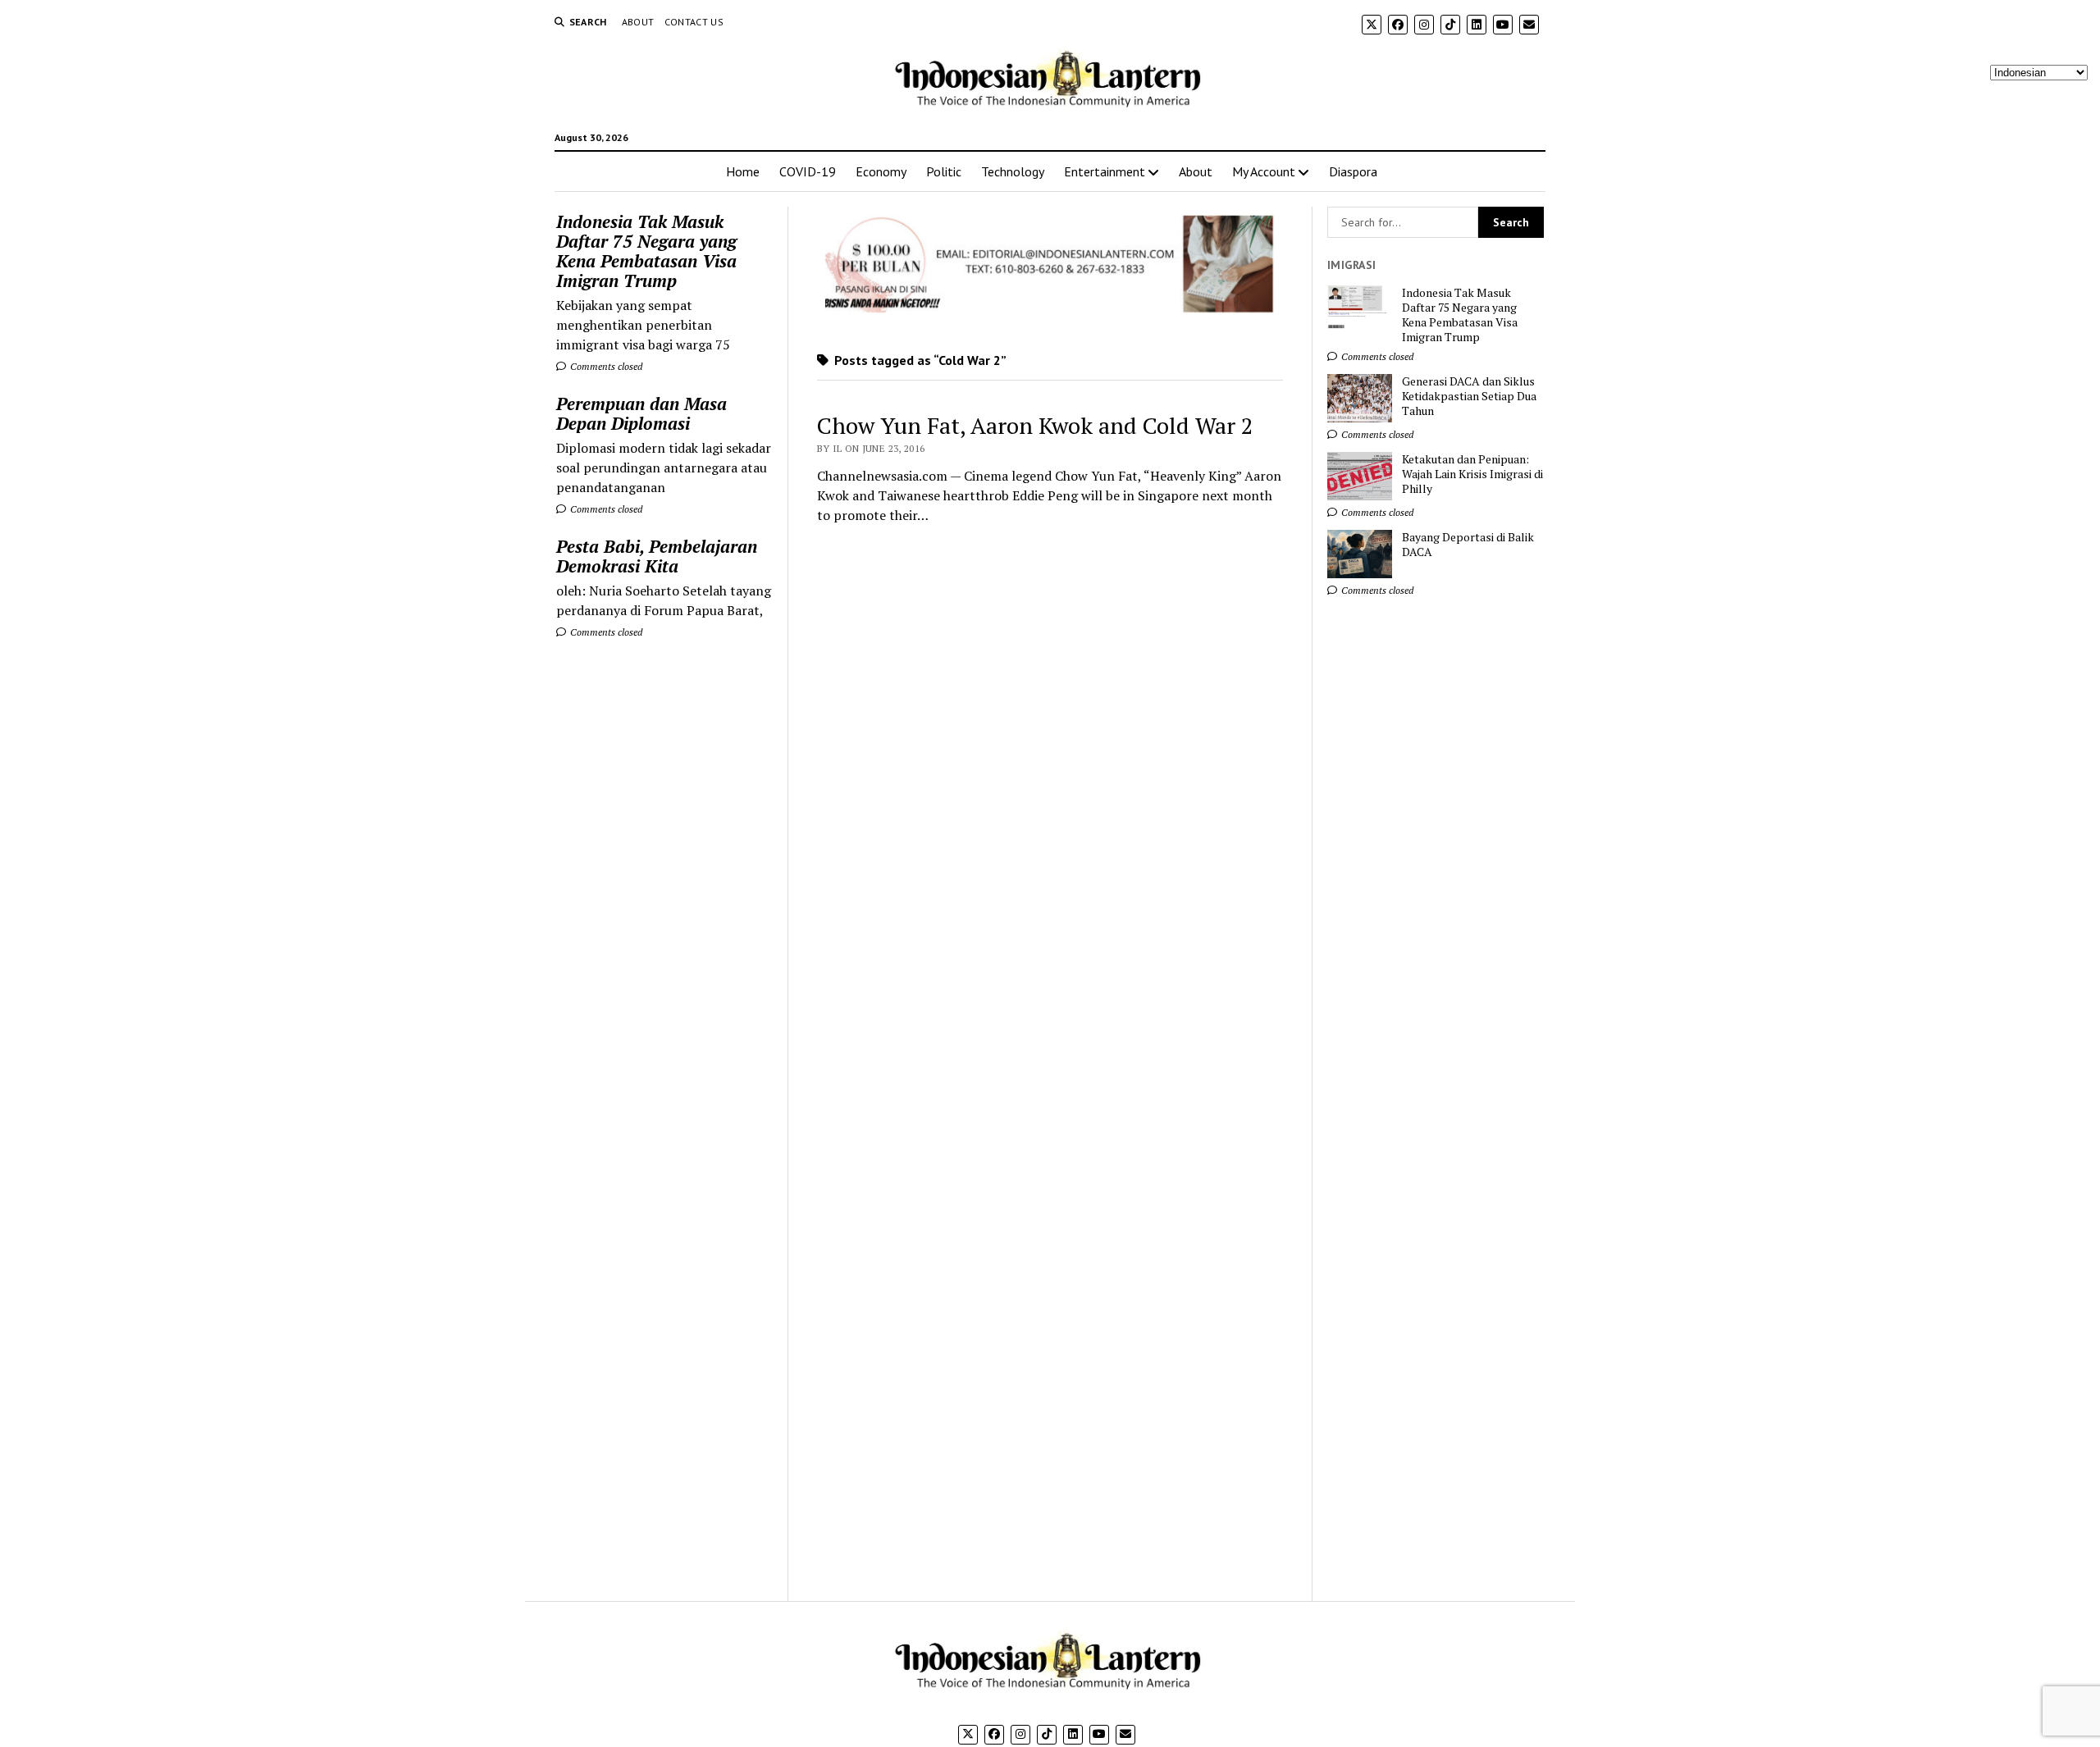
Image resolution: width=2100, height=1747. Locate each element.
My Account (1264, 171)
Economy (881, 171)
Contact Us (694, 22)
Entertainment (1105, 171)
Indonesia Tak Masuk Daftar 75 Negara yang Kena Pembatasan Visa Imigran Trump (646, 251)
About (638, 22)
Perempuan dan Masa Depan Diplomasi (641, 413)
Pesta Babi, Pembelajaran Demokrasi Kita (657, 556)
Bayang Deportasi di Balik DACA (1468, 545)
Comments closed (605, 366)
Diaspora (1353, 171)
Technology (1013, 171)
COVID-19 (808, 171)
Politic (944, 171)
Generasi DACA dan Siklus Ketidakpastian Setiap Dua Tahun (1469, 396)
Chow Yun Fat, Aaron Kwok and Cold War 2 (1035, 425)
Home (743, 171)
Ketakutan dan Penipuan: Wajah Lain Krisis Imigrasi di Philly (1472, 474)
